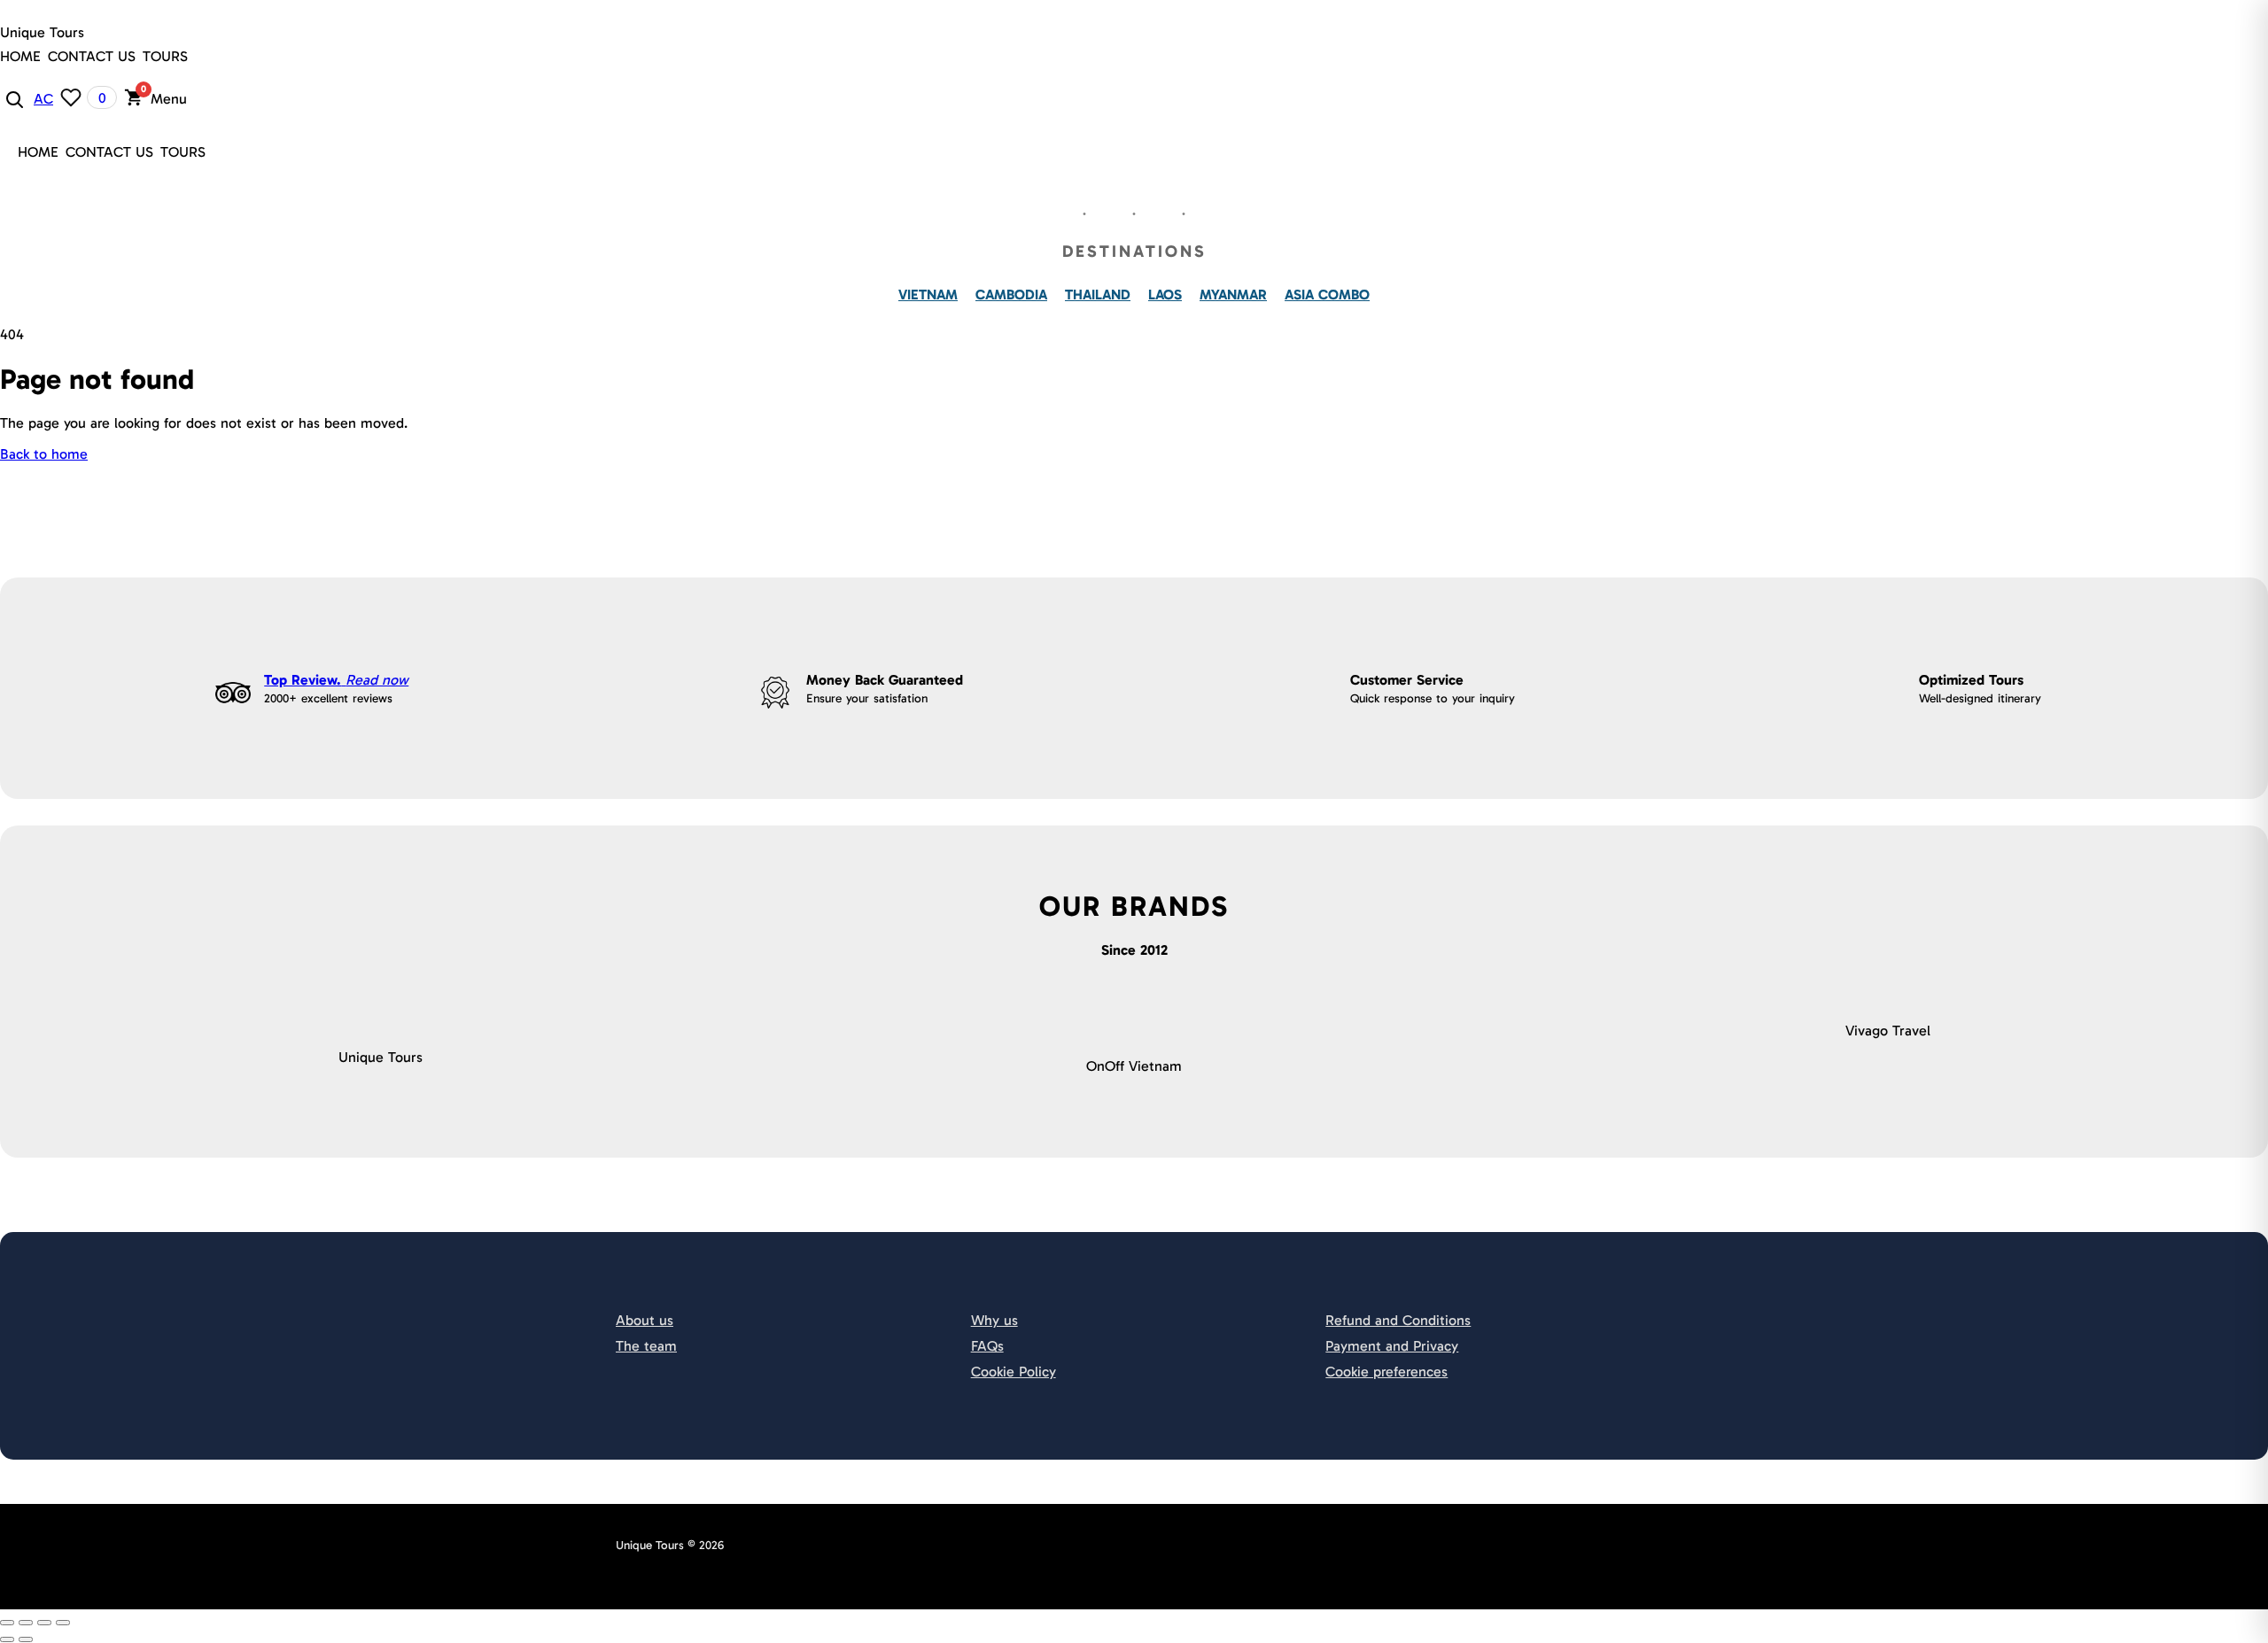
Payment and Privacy (1392, 1346)
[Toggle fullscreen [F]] (44, 1623)
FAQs (987, 1346)
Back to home (44, 454)
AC (43, 99)
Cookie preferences (1386, 1372)
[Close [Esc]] (7, 1623)
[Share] (26, 1623)
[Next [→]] (26, 1639)
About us (645, 1320)
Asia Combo (1327, 294)
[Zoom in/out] (63, 1623)
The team (646, 1346)
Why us (994, 1320)
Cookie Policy (1014, 1372)
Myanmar (1233, 294)
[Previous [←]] (7, 1639)
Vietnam (928, 294)
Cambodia (1011, 294)
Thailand (1098, 294)
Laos (1165, 294)
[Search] (13, 98)
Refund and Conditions (1398, 1320)
